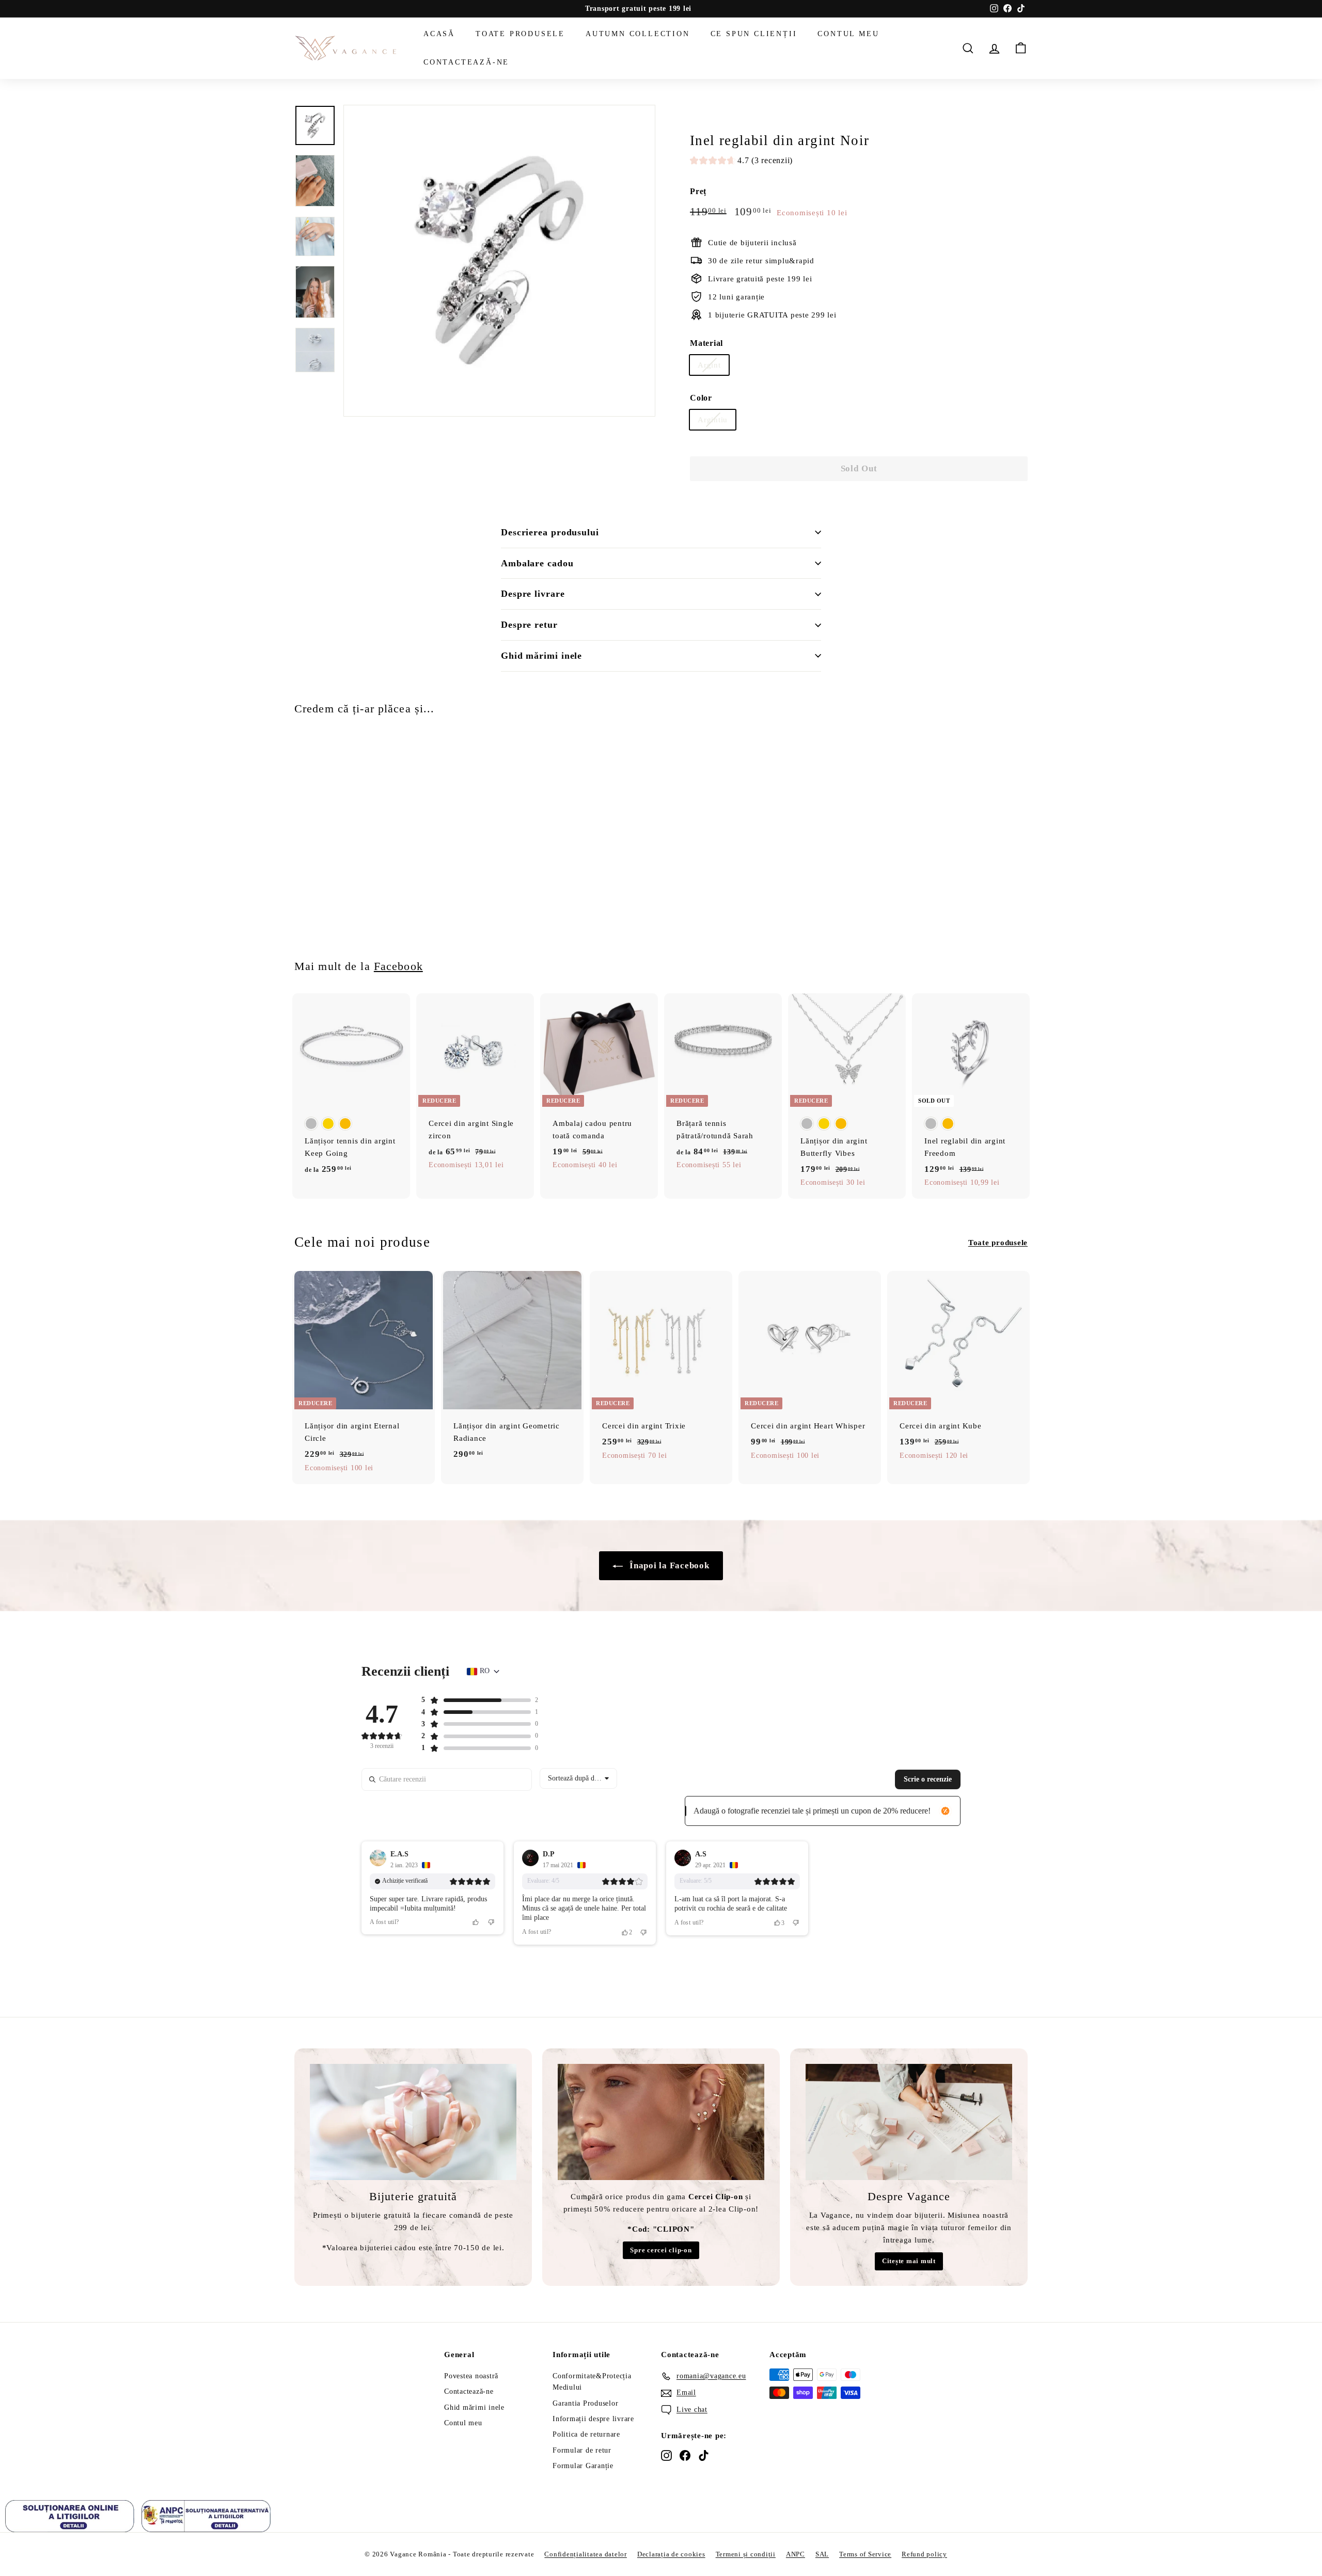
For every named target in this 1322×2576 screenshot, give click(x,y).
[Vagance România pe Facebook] (685, 2455)
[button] (741, 162)
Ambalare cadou (537, 563)
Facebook (398, 966)
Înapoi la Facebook (668, 1565)
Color (701, 398)
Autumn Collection (638, 34)
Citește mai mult (909, 2261)
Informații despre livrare (593, 2419)
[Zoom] (499, 261)
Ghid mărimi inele (541, 656)
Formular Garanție (583, 2466)
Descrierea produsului (550, 532)
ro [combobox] (485, 1671)
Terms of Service (865, 2554)
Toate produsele (520, 34)
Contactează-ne (466, 62)
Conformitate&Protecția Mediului (592, 2382)
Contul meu (848, 34)
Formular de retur (582, 2450)
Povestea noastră (471, 2376)
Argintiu (713, 420)
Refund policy (924, 2554)
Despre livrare (533, 594)
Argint (709, 365)
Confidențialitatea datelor (586, 2554)
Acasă (439, 34)
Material (706, 343)
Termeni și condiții (746, 2554)
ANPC (796, 2554)
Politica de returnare (586, 2434)
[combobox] (578, 1778)
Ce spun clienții (754, 34)
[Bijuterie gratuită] (413, 2122)
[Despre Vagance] (909, 2122)
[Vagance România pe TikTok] (704, 2455)
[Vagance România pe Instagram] (666, 2455)
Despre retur (529, 625)
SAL (822, 2554)
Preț (698, 191)
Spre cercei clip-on (661, 2250)
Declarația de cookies (671, 2554)
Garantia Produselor (585, 2403)
